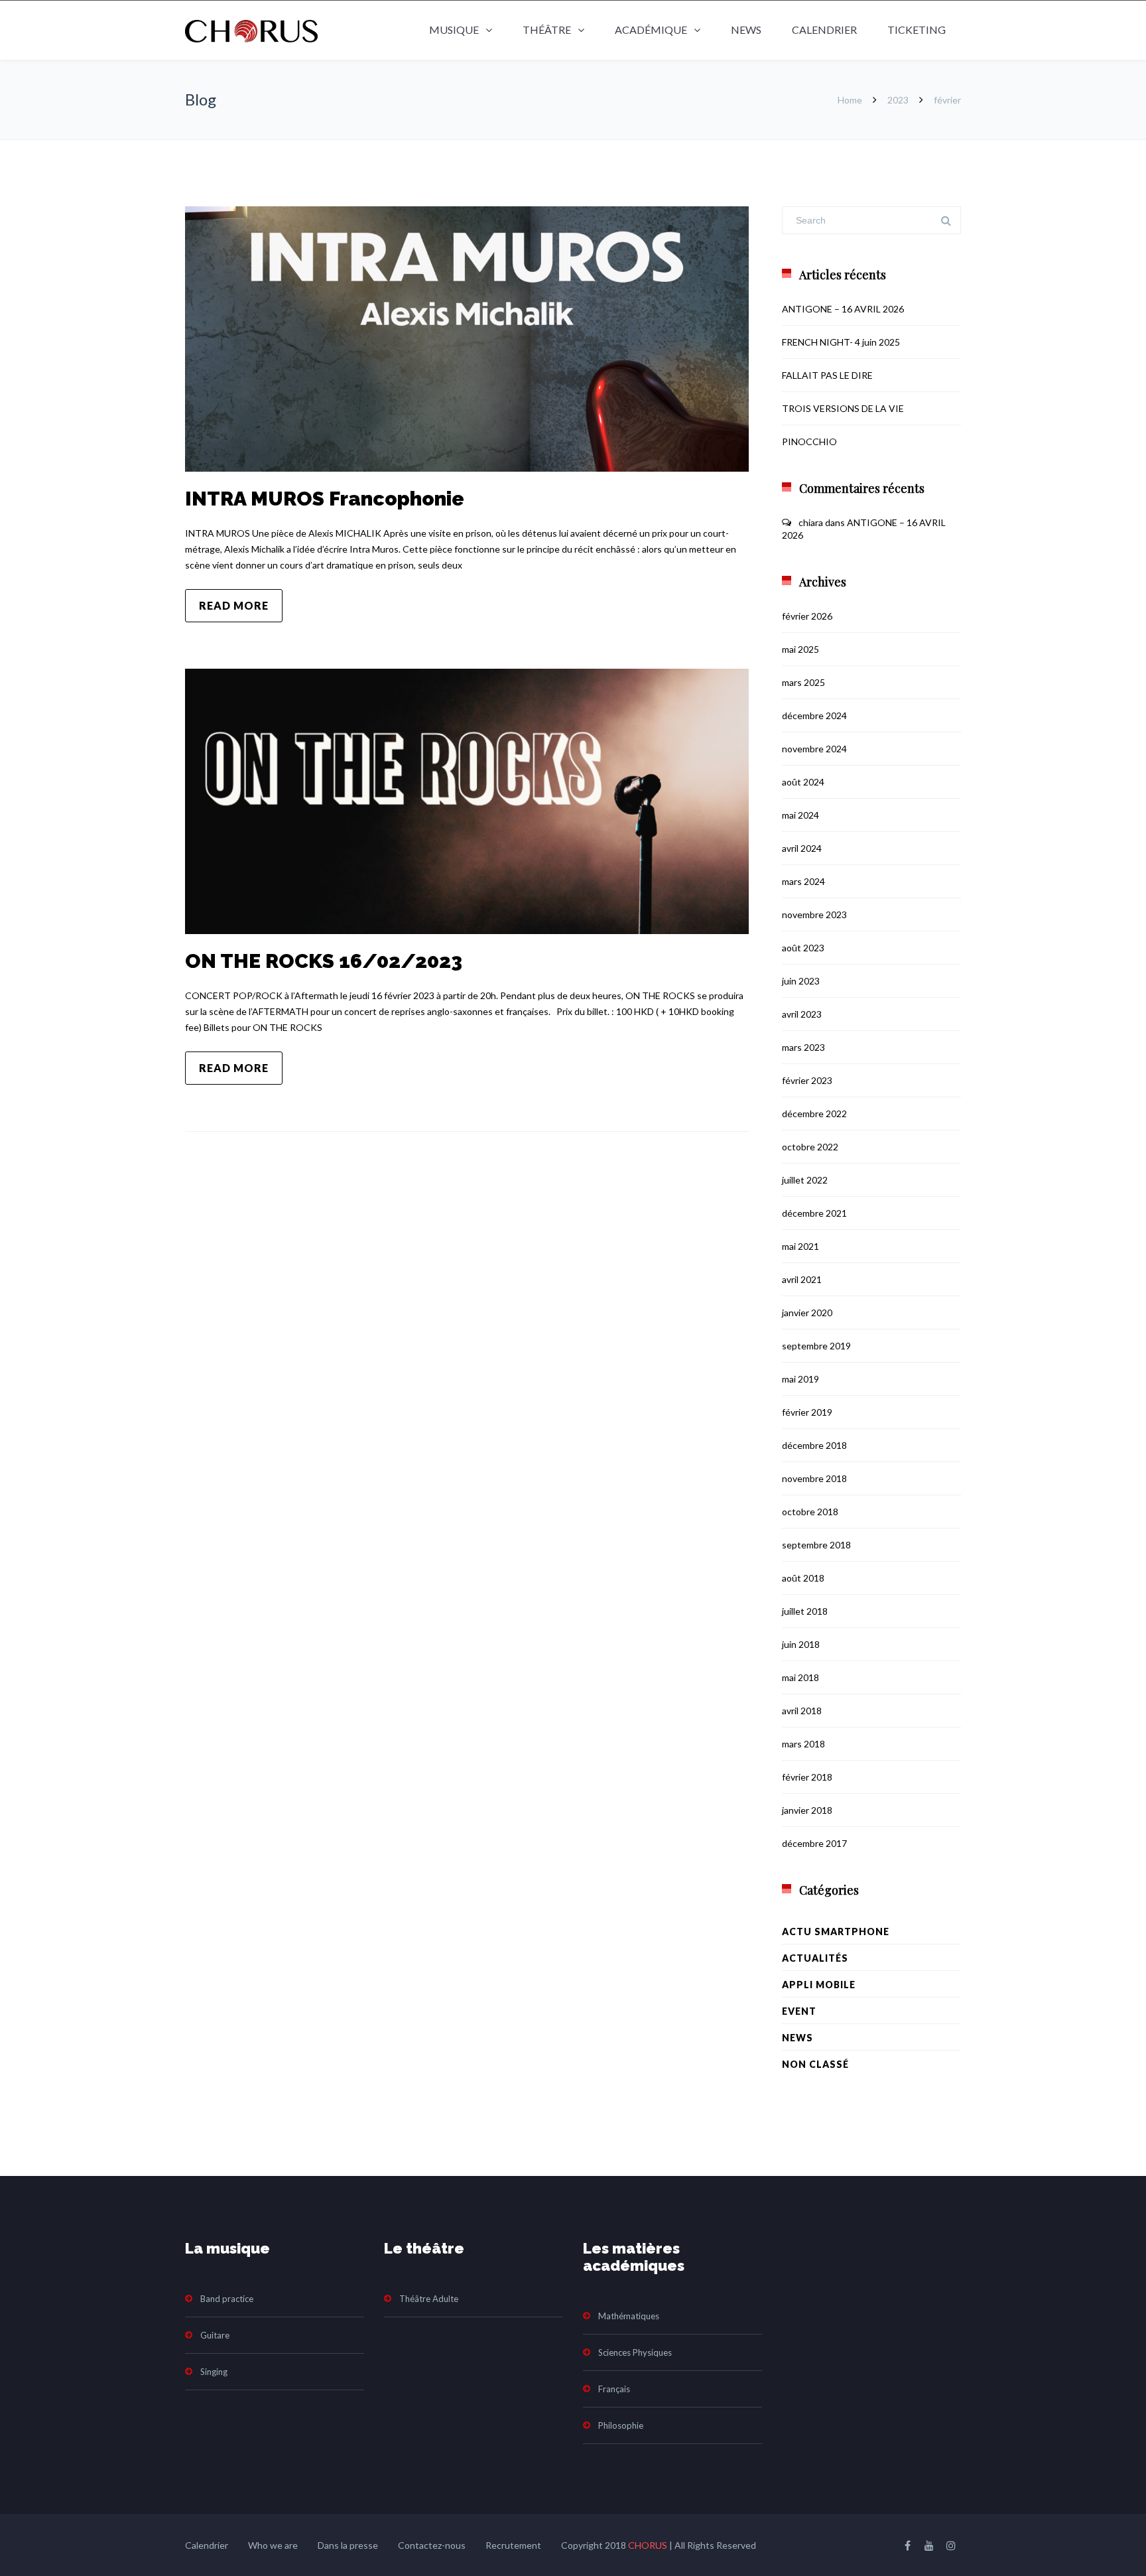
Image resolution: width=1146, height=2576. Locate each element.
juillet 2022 (805, 1180)
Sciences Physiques (635, 2352)
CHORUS (648, 2545)
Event (799, 2011)
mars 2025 (803, 682)
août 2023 (803, 948)
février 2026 (807, 616)
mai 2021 (800, 1246)
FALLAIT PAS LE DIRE (827, 375)
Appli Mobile (819, 1985)
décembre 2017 (814, 1843)
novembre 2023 (814, 915)
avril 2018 (802, 1711)
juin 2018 (801, 1644)
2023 (898, 100)
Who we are (273, 2545)
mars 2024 (803, 881)
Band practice (227, 2299)
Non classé (815, 2064)
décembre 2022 (814, 1114)
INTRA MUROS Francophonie (325, 499)
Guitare (215, 2335)
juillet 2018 (805, 1611)
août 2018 (803, 1578)
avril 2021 (802, 1279)
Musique (454, 30)
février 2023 (807, 1080)
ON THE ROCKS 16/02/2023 (324, 961)
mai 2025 (800, 649)
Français (614, 2389)
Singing (214, 2372)
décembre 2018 (814, 1445)
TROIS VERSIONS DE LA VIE (843, 408)
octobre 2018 (810, 1512)
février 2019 (807, 1412)
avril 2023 (802, 1014)
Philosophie (621, 2425)
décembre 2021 (814, 1213)
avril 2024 (802, 848)
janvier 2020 (807, 1313)
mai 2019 (800, 1379)
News (746, 30)
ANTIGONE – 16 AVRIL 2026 (843, 309)
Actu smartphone (836, 1932)
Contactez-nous (432, 2545)
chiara (811, 522)
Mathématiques (629, 2316)
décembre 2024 (814, 715)
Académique (651, 30)
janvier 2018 (807, 1810)
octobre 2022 (810, 1147)
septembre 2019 (816, 1346)
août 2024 (803, 782)
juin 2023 (801, 981)
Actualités (815, 1958)
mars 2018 (803, 1744)
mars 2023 (803, 1047)
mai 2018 (800, 1677)
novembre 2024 (814, 749)
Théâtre (547, 30)
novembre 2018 (814, 1478)
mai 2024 (800, 815)
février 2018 (807, 1777)
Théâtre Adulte (429, 2299)
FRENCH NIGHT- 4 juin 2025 (841, 342)
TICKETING (917, 30)
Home (850, 100)
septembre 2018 (816, 1545)
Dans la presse (348, 2545)
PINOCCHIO (809, 441)
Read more (234, 605)
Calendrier (824, 30)
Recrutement (513, 2545)
